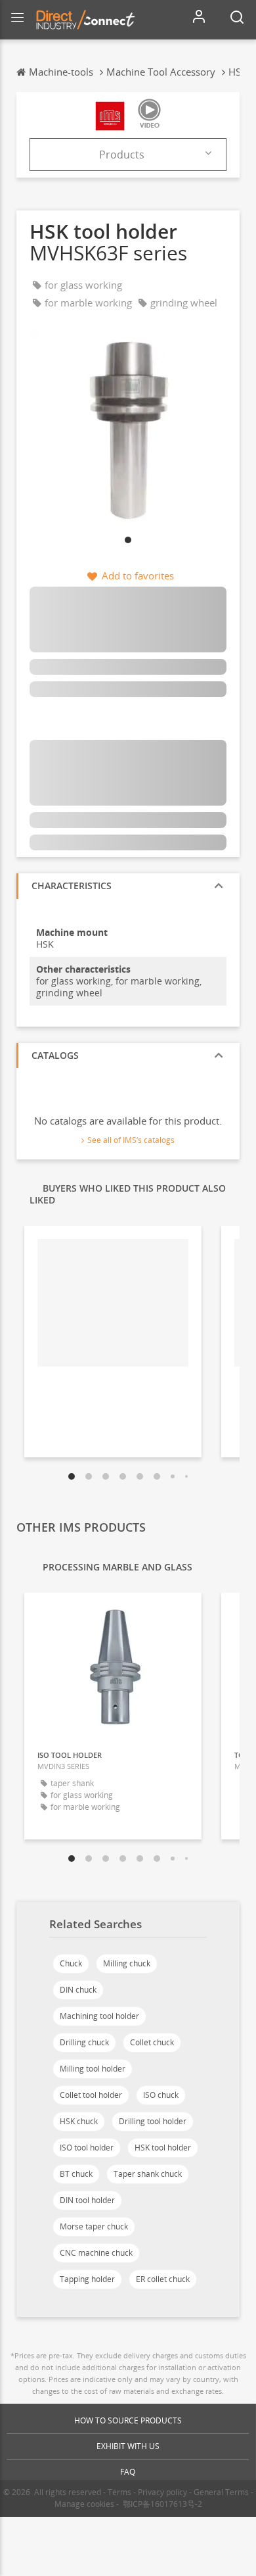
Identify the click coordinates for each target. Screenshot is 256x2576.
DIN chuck (78, 1990)
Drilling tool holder (153, 2121)
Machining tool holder (99, 2016)
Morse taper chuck (94, 2226)
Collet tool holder (91, 2095)
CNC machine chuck (96, 2253)
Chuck (71, 1963)
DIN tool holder (87, 2200)
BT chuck (76, 2174)
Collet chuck (152, 2042)
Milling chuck (127, 1963)
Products (122, 155)
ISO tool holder (87, 2148)
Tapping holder (87, 2279)
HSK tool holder (163, 2148)
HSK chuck (79, 2121)
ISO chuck (161, 2095)
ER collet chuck (163, 2279)
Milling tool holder (93, 2069)
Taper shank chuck (148, 2174)
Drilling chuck (84, 2042)
